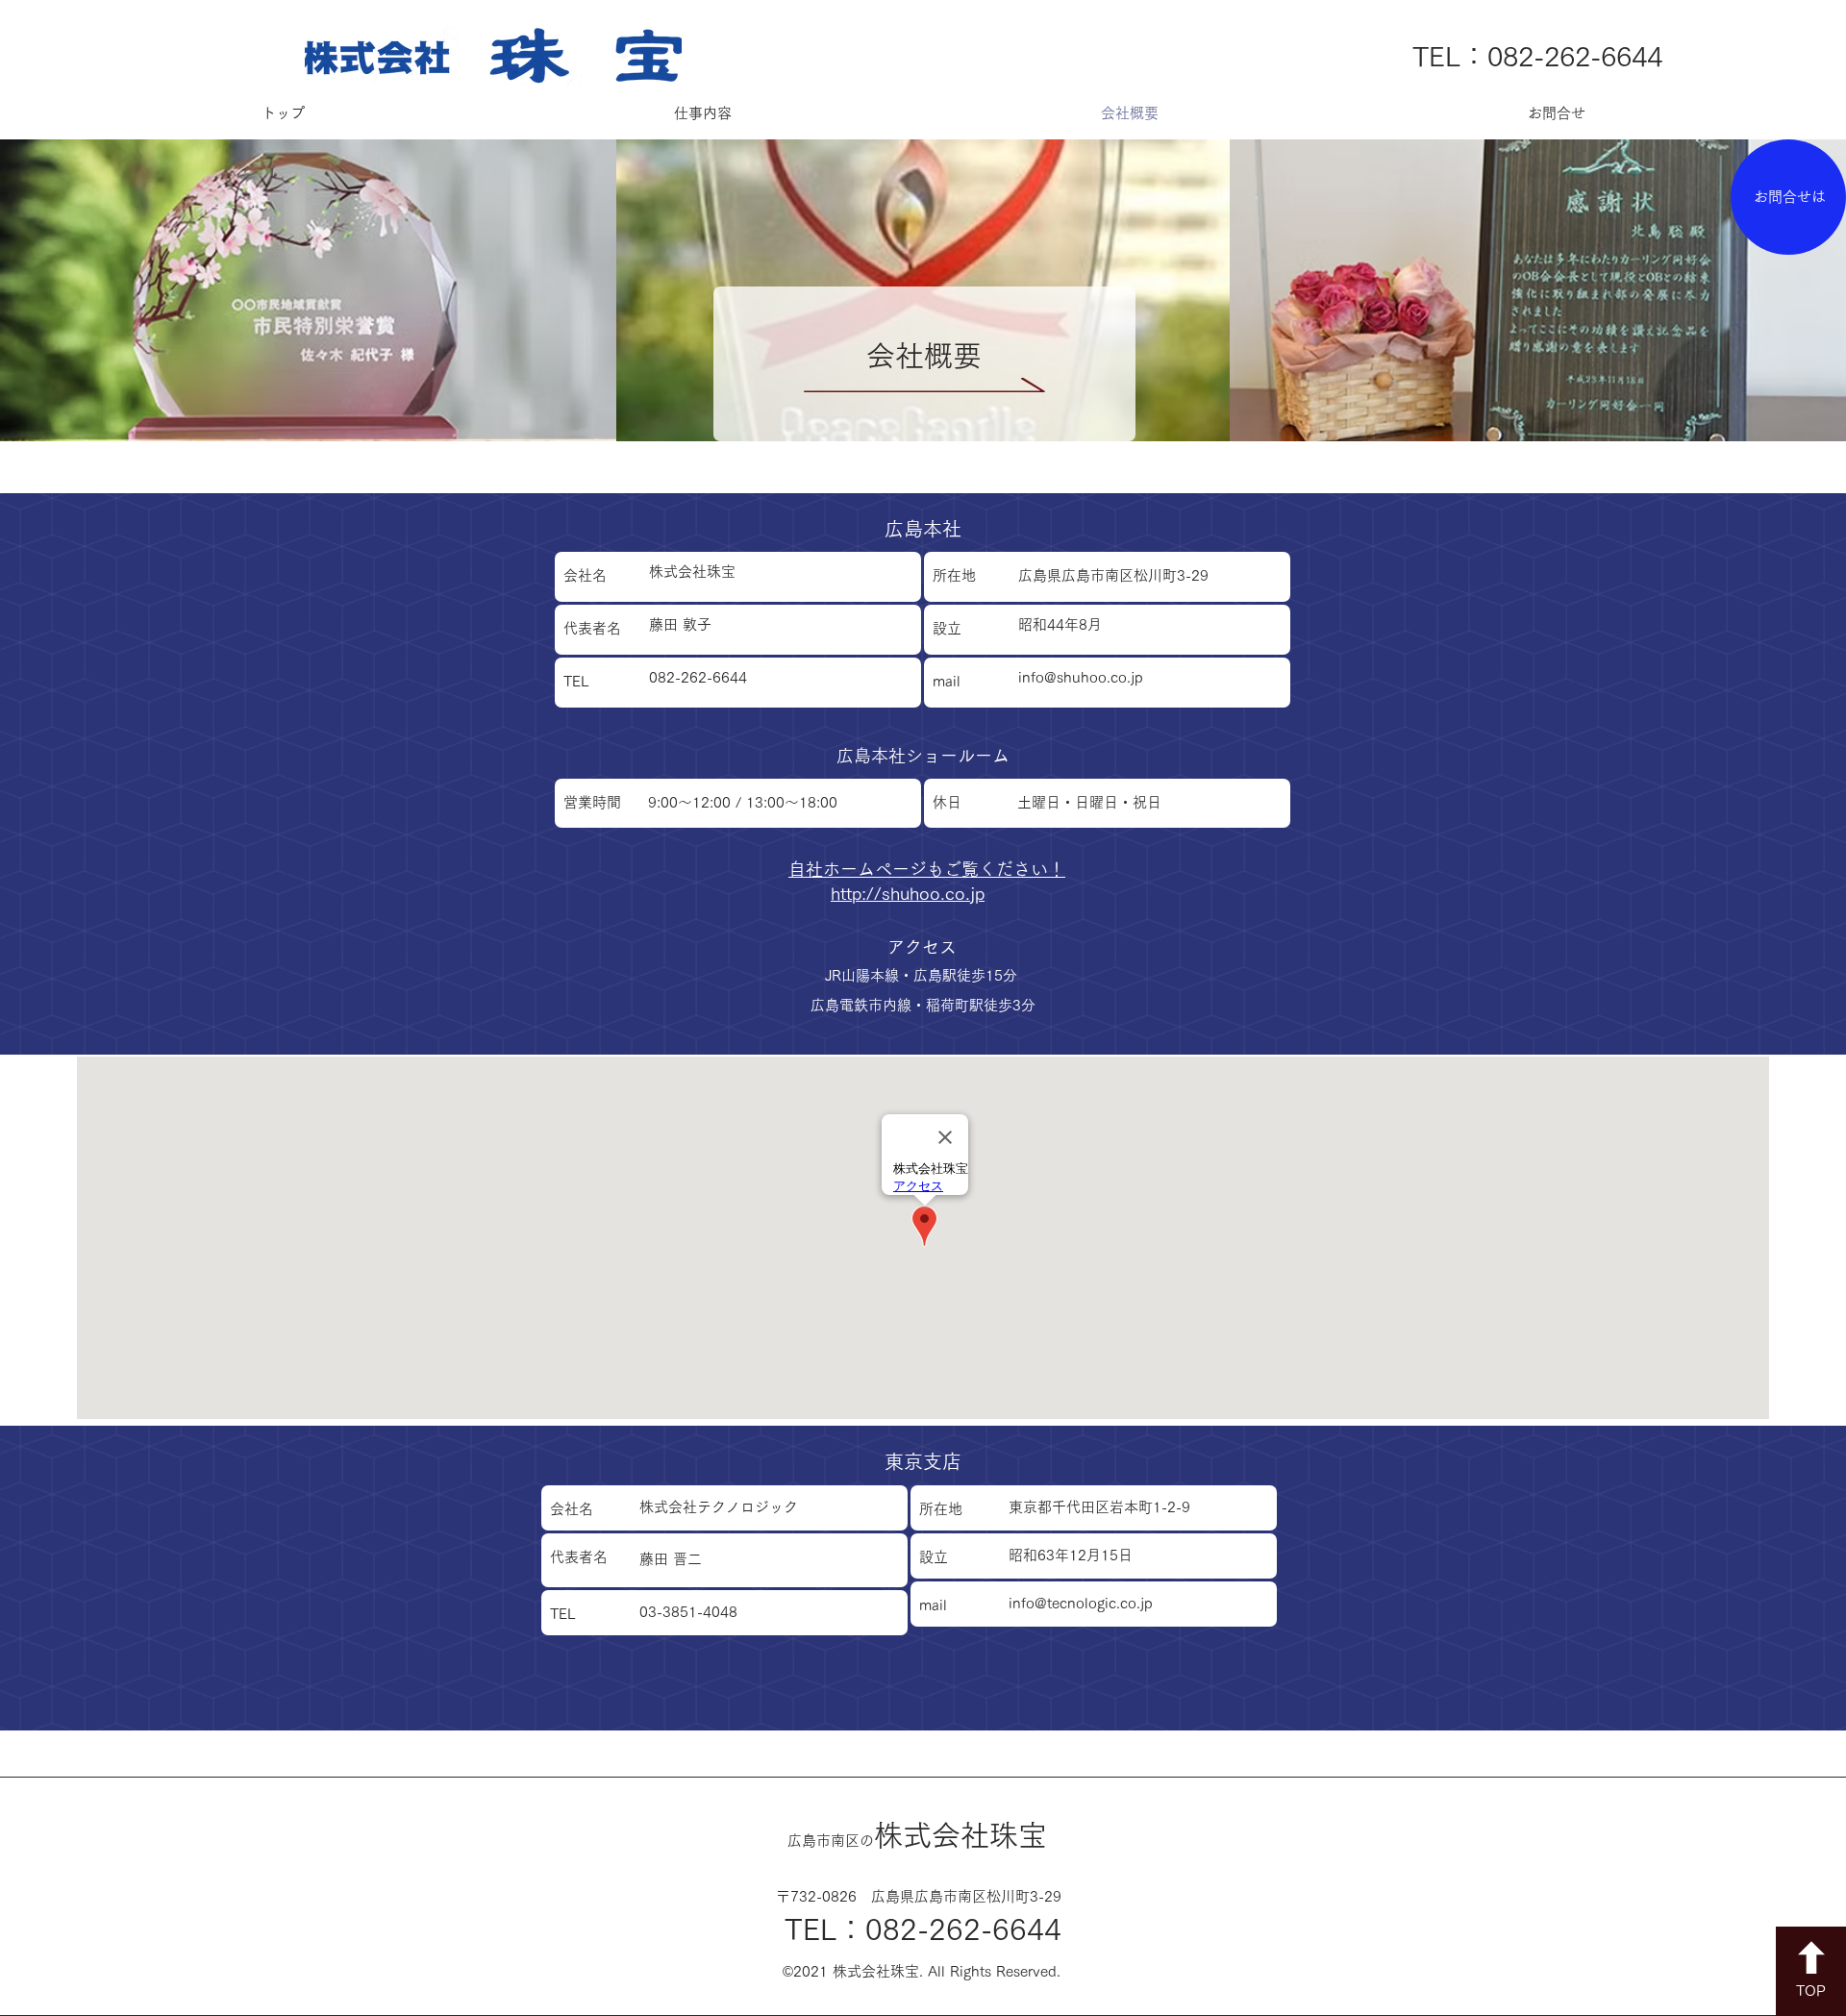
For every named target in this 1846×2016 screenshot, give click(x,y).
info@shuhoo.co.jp (1081, 677)
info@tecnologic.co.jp (1081, 1603)
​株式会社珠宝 (917, 1835)
